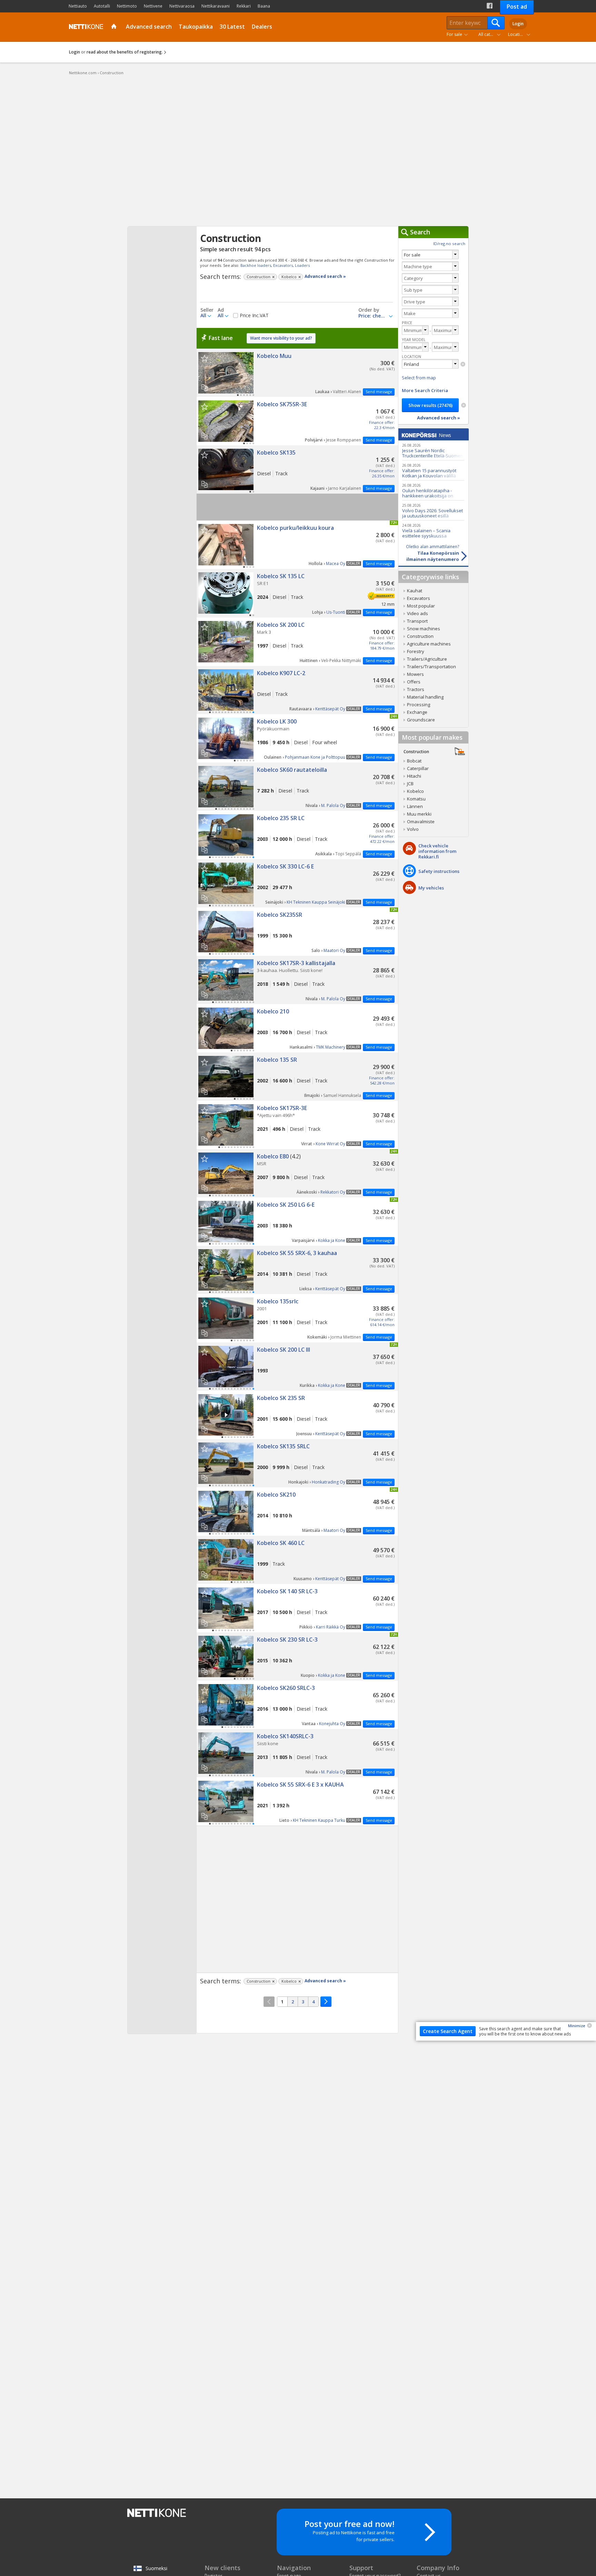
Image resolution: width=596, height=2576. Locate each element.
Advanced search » (325, 276)
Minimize (577, 2026)
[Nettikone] (85, 27)
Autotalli (102, 6)
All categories (491, 34)
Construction (420, 636)
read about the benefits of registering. (125, 52)
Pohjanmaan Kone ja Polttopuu (315, 757)
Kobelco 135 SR (297, 1077)
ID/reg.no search (449, 244)
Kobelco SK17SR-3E (297, 1125)
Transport (417, 621)
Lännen (415, 806)
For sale (454, 34)
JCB (410, 784)
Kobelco (415, 791)
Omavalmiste (421, 822)
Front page (115, 27)
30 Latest (232, 27)
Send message (379, 392)
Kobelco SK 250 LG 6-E (297, 1222)
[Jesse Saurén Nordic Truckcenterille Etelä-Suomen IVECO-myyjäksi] (433, 450)
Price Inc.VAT (254, 315)
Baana (264, 6)
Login (518, 24)
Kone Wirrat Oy (330, 1144)
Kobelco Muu (297, 373)
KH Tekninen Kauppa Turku (319, 1820)
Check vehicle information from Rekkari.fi (437, 851)
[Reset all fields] (464, 405)
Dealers (262, 27)
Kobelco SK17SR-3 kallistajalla (297, 980)
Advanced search (149, 27)
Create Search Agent (448, 2031)
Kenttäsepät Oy (330, 709)
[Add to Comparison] (207, 385)
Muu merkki (419, 814)
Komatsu (416, 799)
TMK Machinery (331, 1047)
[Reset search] (463, 364)
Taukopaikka (196, 27)
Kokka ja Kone (332, 1240)
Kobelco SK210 (297, 1511)
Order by (369, 310)
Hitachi (414, 776)
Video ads (418, 613)
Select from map (419, 378)
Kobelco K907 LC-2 (297, 690)
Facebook (490, 6)
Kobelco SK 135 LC (297, 593)
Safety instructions (439, 871)
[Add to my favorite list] (204, 358)
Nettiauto (78, 6)
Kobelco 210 (297, 1028)
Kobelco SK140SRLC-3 (297, 1753)
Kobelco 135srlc (297, 1318)
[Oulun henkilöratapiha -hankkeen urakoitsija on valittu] (433, 490)
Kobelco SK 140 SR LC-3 (297, 1608)
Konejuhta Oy (332, 1724)
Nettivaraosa (182, 6)
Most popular (421, 606)
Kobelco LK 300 (297, 738)
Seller (207, 310)
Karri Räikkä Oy (331, 1627)
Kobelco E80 (297, 1173)
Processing (419, 704)
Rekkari (244, 6)
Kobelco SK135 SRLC (297, 1463)
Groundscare (421, 720)
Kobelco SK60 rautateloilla (297, 787)
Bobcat (414, 761)
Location (516, 34)
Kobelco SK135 (297, 469)
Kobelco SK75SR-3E (297, 421)
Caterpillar (418, 768)
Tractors (416, 689)
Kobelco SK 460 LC (297, 1560)
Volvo (413, 829)
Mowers (415, 674)
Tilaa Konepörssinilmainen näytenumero (433, 553)
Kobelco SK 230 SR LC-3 (297, 1656)
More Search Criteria (425, 390)
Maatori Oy (334, 950)
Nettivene (153, 6)
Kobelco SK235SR (297, 932)
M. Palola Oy (333, 805)
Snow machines (424, 629)
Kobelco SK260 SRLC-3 (297, 1705)
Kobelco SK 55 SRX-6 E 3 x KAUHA (297, 1801)
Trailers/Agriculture (427, 659)
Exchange (417, 712)
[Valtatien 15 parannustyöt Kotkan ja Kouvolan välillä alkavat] (433, 470)
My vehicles (431, 888)
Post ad (517, 7)
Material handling (425, 697)
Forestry (416, 651)
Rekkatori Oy (333, 1192)
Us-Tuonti (336, 612)
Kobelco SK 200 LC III (297, 1367)
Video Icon (226, 1415)
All (203, 315)
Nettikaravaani (216, 6)
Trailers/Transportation (431, 667)
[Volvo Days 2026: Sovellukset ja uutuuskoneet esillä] (433, 510)
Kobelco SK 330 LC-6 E (297, 883)
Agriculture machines (429, 644)
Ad (221, 310)
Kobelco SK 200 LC (297, 642)
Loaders (302, 265)
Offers (414, 682)
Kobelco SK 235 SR (297, 1415)
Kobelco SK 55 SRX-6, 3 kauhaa (297, 1270)
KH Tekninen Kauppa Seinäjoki (316, 902)
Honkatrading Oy (329, 1482)
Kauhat (415, 591)
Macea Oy (336, 563)
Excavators (283, 265)
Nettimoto (127, 6)
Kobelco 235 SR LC (297, 835)
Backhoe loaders (256, 265)
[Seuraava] (326, 2002)
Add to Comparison (204, 387)
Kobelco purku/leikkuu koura (297, 545)
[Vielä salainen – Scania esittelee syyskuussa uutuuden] (433, 530)
